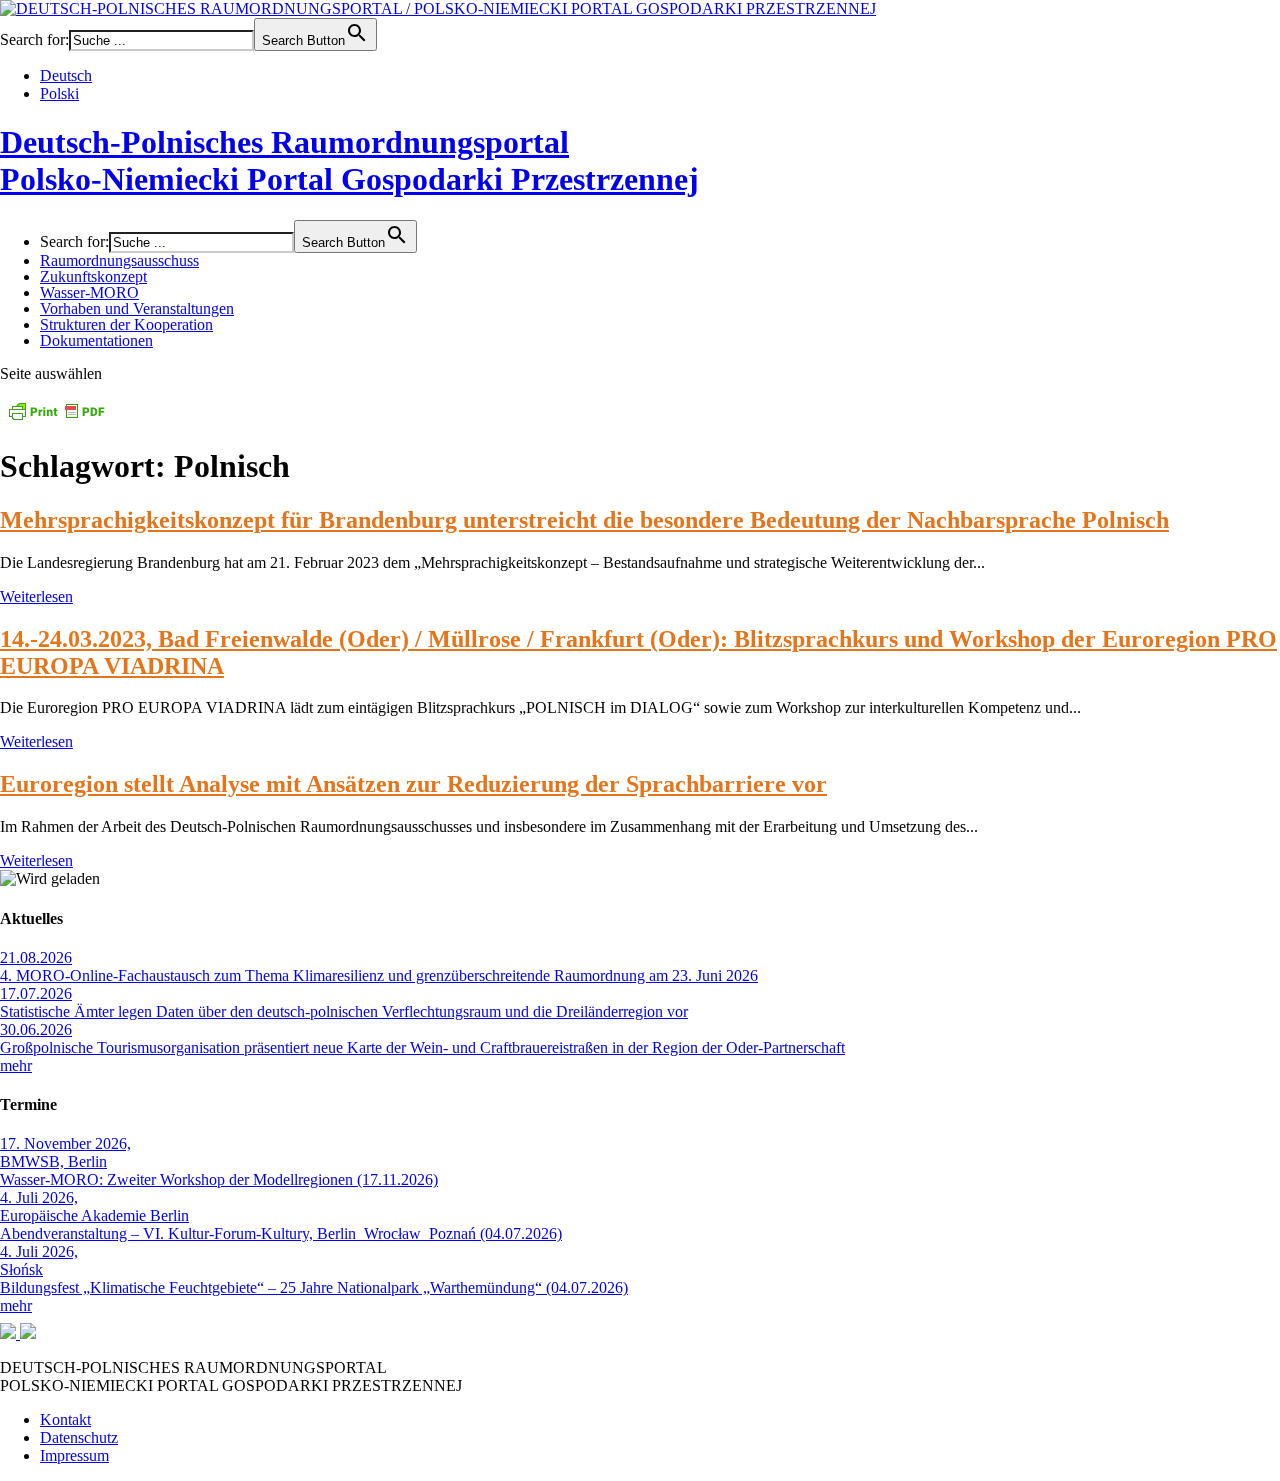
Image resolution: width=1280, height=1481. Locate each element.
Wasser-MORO (89, 292)
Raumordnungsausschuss (119, 260)
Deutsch (66, 75)
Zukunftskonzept (93, 276)
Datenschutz (79, 1437)
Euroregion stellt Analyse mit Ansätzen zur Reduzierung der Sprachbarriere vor (413, 784)
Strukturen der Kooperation (126, 324)
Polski (59, 93)
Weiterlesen (36, 596)
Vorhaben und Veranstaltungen (137, 308)
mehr (16, 1065)
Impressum (74, 1455)
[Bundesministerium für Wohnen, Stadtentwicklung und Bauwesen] (10, 1333)
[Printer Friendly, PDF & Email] (56, 417)
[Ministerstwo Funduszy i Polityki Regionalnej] (28, 1333)
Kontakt (65, 1419)
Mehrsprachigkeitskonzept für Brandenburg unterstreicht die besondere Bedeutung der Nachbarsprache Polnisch (584, 520)
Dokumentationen (96, 340)
